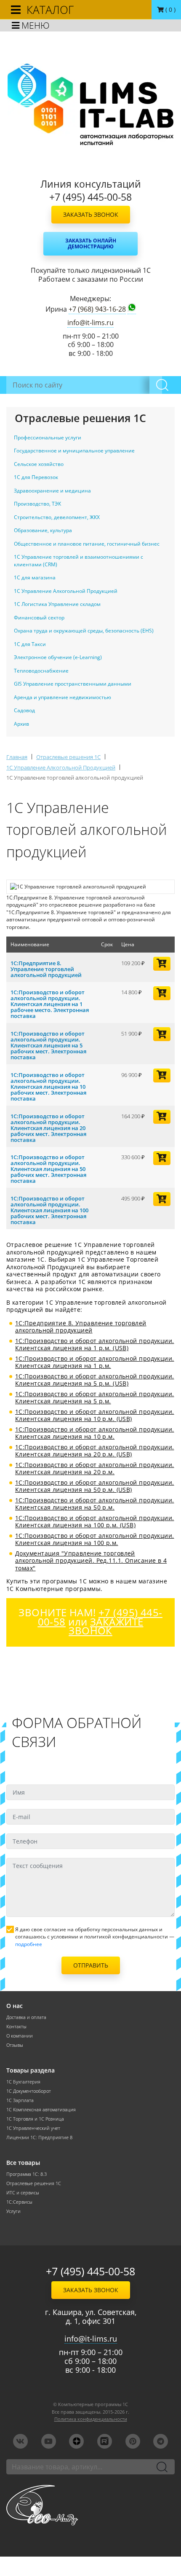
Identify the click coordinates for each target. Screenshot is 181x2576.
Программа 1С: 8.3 (27, 2174)
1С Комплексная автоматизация (41, 2110)
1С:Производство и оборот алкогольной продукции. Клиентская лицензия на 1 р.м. (95, 1362)
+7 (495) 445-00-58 (90, 2271)
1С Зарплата (20, 2100)
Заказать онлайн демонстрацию (91, 244)
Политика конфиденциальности (91, 2419)
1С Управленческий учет (33, 2128)
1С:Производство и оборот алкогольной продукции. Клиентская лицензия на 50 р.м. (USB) (95, 1486)
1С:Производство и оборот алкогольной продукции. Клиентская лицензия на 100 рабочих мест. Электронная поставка (49, 1210)
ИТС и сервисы (23, 2193)
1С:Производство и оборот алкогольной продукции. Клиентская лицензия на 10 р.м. (95, 1433)
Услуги (13, 2211)
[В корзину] (162, 964)
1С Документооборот (29, 2091)
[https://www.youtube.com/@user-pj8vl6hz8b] (49, 2441)
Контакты (16, 2027)
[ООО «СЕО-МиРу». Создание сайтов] (90, 2505)
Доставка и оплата (26, 2017)
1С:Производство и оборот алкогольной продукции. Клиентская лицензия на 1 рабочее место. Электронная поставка (50, 1004)
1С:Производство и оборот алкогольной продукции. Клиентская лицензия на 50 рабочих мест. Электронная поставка (48, 1169)
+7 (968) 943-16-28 (97, 309)
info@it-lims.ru (90, 323)
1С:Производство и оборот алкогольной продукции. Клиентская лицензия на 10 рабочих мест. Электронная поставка (48, 1087)
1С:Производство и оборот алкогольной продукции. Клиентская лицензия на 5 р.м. (95, 1398)
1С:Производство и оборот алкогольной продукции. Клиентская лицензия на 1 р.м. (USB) (95, 1345)
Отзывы (15, 2045)
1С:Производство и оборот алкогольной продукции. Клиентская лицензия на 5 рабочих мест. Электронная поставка (48, 1045)
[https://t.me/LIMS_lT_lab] (161, 2441)
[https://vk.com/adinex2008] (20, 2441)
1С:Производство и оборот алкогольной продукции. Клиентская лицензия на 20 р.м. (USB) (95, 1451)
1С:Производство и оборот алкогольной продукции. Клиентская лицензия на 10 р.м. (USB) (95, 1415)
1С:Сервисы (19, 2202)
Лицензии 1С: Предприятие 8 (39, 2137)
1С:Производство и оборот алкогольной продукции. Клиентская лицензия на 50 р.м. (95, 1504)
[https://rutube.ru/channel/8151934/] (105, 2441)
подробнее (29, 1944)
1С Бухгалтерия (23, 2082)
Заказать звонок (91, 214)
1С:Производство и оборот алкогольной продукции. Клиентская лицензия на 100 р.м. (95, 1539)
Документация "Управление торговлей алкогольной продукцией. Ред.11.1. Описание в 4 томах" (91, 1561)
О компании (20, 2036)
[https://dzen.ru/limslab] (76, 2441)
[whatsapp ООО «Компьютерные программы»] (132, 309)
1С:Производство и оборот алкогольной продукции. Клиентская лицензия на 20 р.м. (95, 1468)
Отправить (91, 1965)
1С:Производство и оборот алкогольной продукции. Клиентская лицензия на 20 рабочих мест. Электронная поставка (48, 1128)
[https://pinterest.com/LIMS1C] (133, 2441)
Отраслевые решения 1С (34, 2183)
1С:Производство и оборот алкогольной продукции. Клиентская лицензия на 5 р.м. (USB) (95, 1380)
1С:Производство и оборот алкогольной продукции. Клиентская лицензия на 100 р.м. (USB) (95, 1522)
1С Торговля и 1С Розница (35, 2119)
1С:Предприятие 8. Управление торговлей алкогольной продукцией (46, 969)
